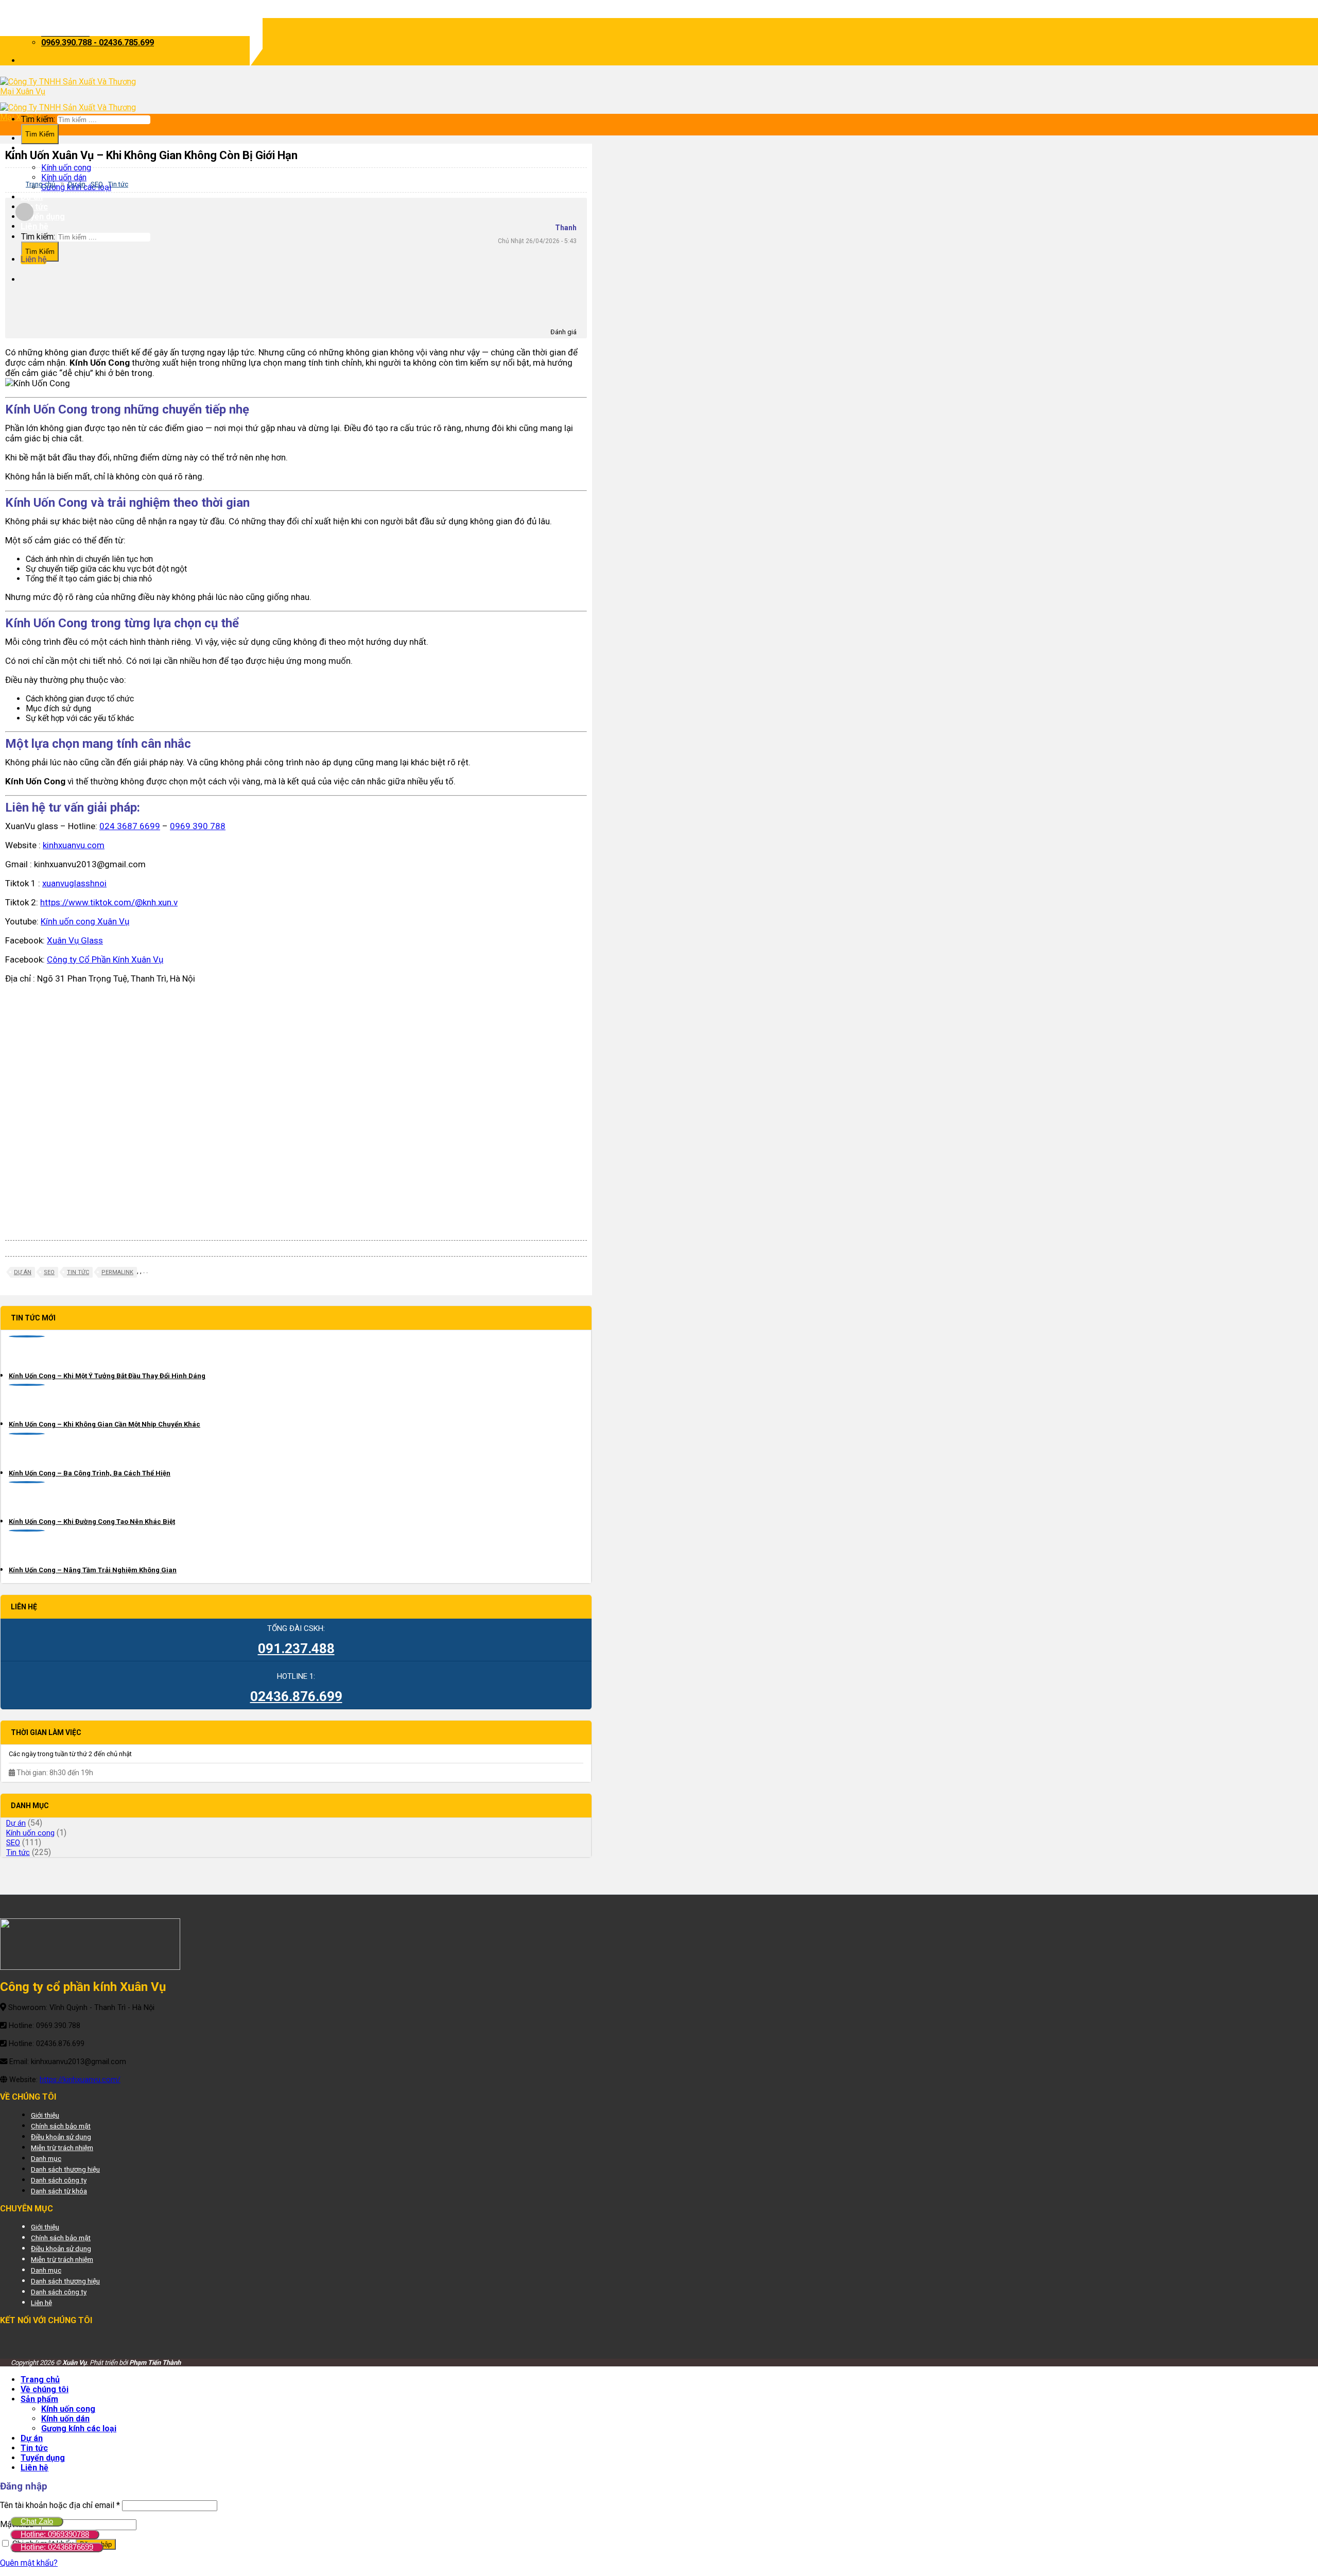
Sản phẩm (39, 2399)
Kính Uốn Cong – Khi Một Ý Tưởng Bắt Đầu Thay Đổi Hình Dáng (107, 1376)
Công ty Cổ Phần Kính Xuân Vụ (105, 959)
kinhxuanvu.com (74, 845)
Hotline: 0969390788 (55, 2534)
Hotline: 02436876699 (57, 2547)
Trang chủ (40, 184)
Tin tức (34, 207)
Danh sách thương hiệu (65, 2169)
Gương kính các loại (79, 2428)
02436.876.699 (296, 1696)
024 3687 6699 (130, 826)
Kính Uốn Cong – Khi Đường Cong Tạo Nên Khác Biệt (92, 1522)
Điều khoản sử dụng (61, 2137)
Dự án (32, 197)
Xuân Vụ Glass (75, 940)
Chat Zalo (37, 2521)
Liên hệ (34, 226)
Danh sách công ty (59, 2180)
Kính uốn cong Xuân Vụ (85, 921)
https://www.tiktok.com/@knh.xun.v (109, 902)
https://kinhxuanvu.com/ (80, 2080)
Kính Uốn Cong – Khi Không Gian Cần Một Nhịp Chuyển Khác (105, 1424)
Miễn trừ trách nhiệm (62, 2148)
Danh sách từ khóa (59, 2191)
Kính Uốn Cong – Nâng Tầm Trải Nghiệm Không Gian (93, 1570)
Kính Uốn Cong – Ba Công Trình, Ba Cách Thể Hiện (90, 1473)
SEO (97, 184)
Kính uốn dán (65, 2419)
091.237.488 (296, 1648)
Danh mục (46, 2158)
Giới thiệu (45, 2115)
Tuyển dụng (43, 217)
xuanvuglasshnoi (74, 883)
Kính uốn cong (66, 168)
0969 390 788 (198, 826)
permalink (117, 1272)
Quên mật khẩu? (29, 2563)
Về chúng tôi (45, 148)
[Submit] (40, 252)
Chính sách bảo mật (61, 2126)
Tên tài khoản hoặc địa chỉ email (60, 2505)
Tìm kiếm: (38, 237)
